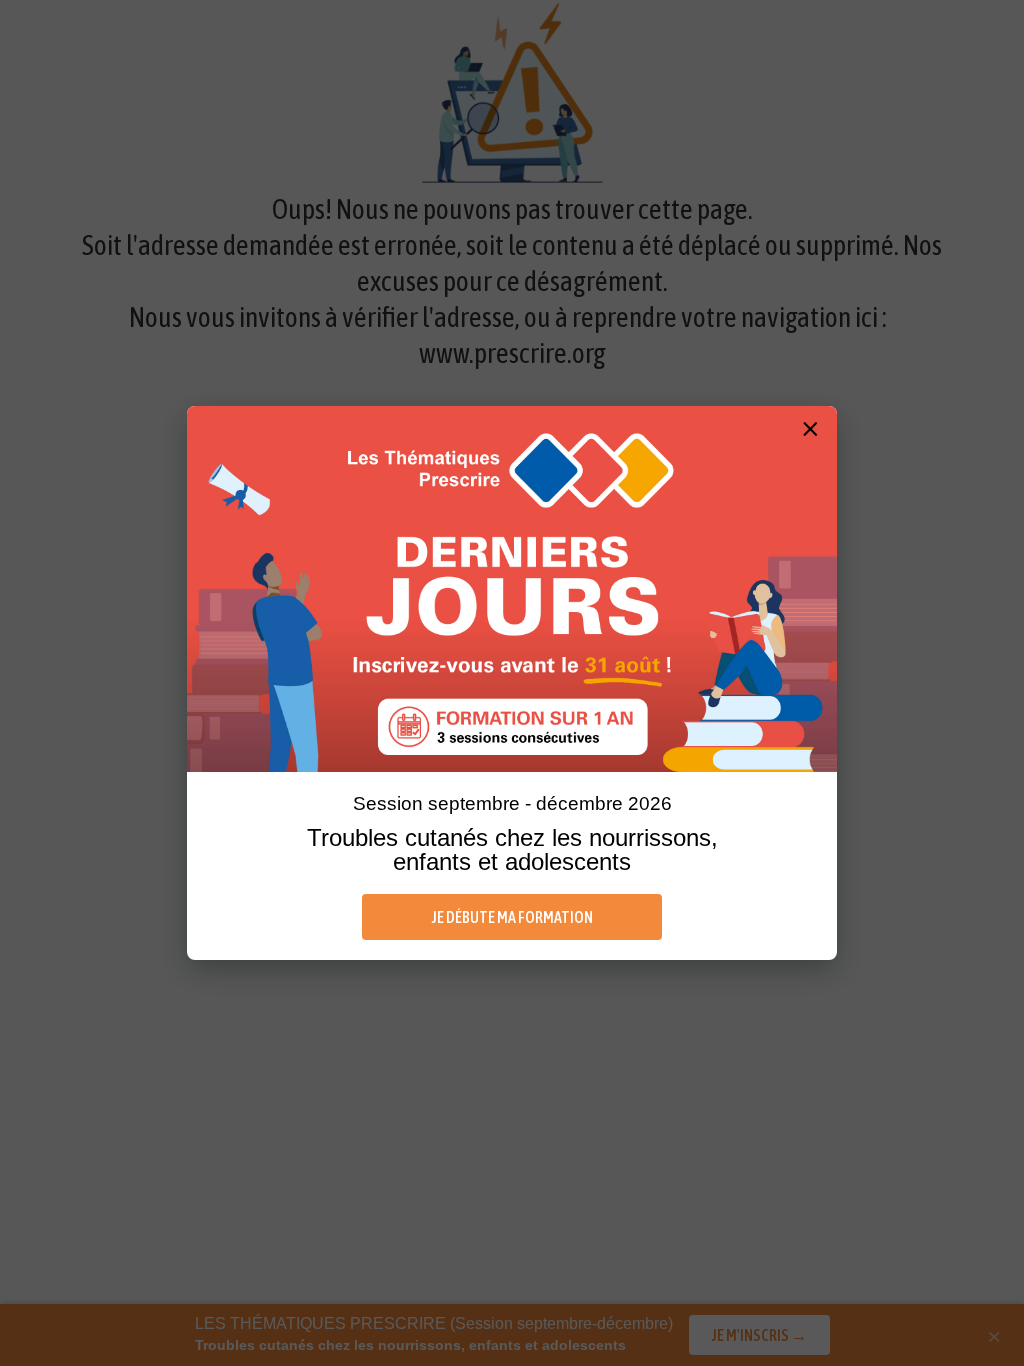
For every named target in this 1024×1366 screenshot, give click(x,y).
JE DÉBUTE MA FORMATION (512, 917)
